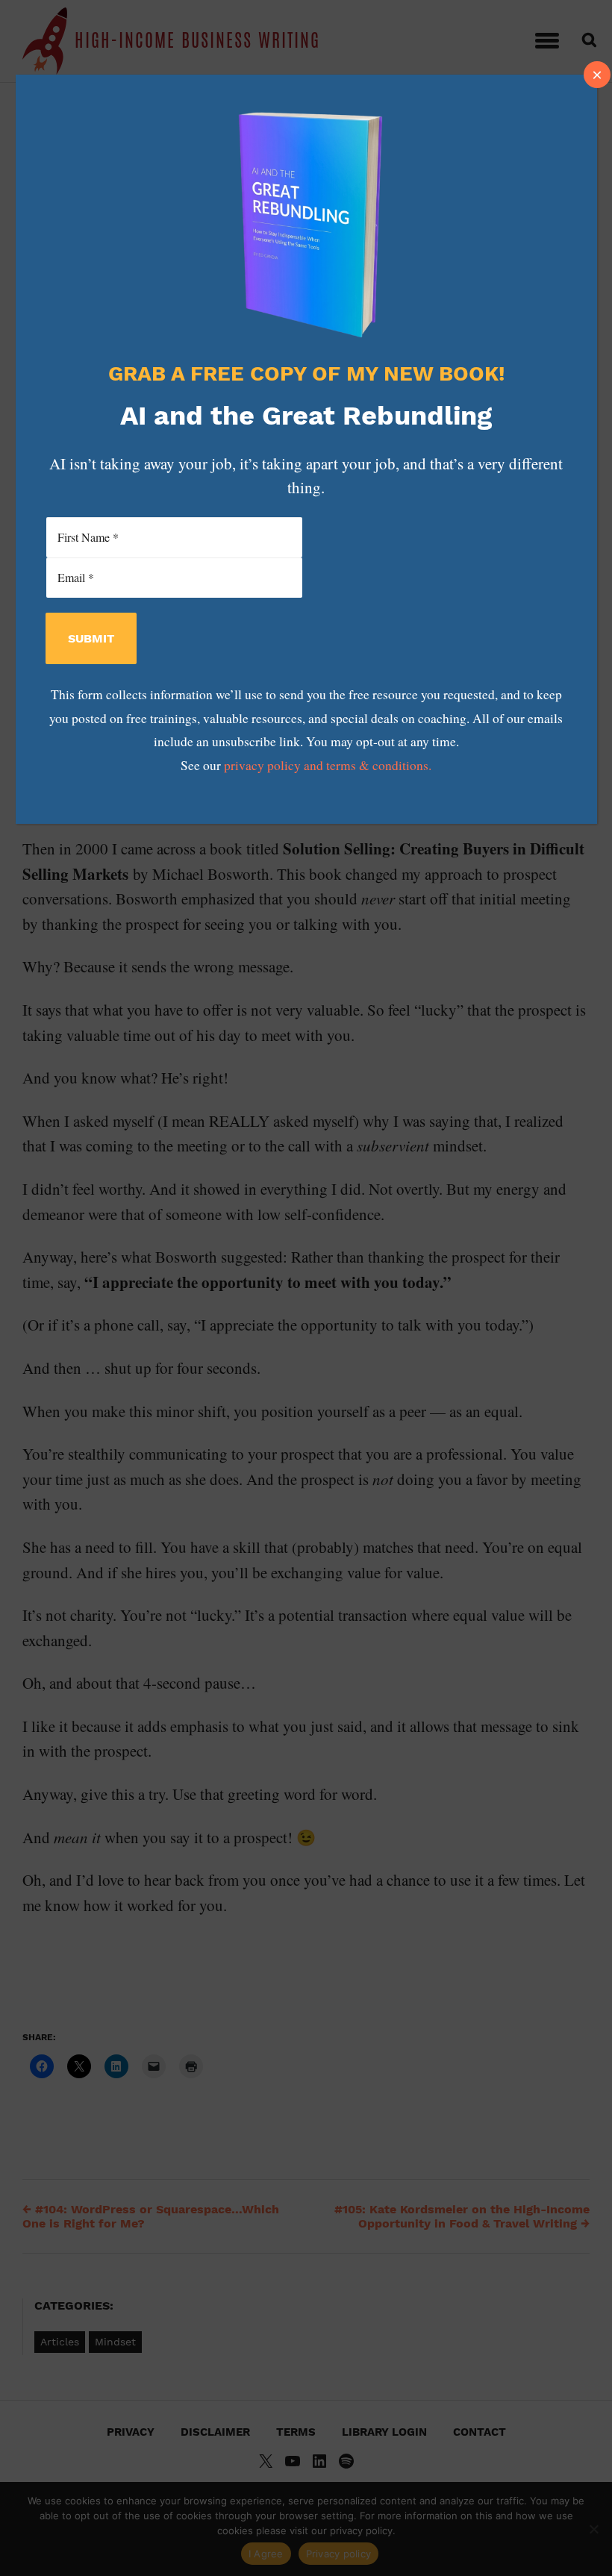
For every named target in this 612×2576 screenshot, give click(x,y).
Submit (91, 638)
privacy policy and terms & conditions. (328, 765)
